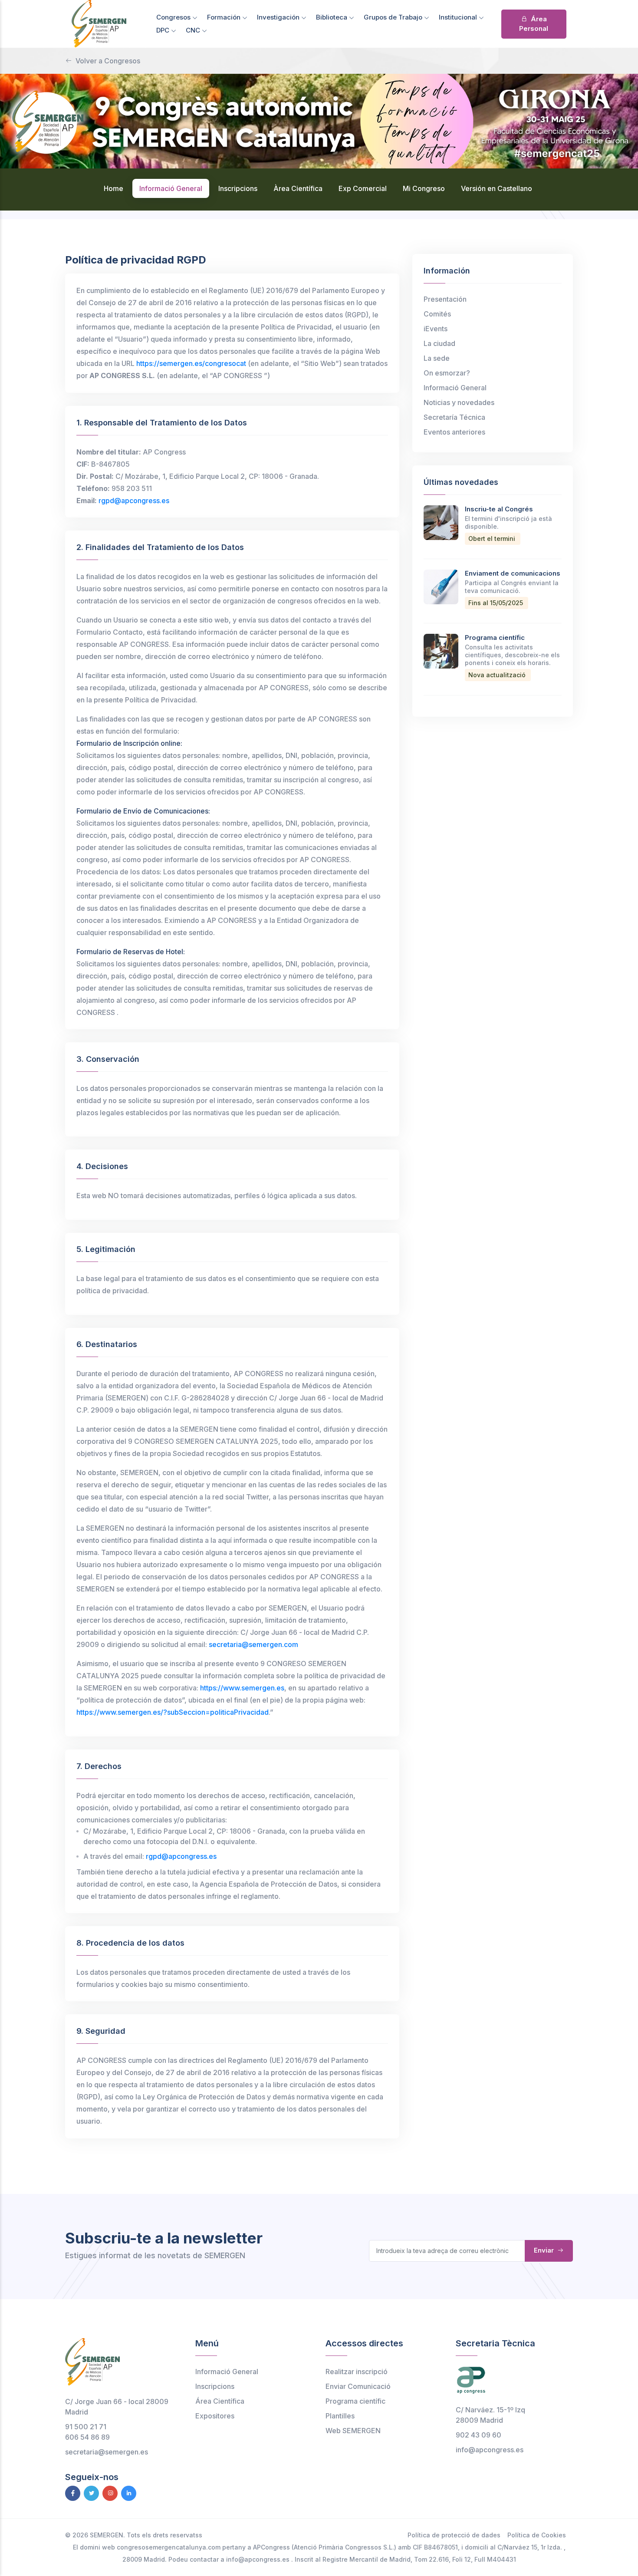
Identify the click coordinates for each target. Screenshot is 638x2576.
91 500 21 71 (86, 2427)
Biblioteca (332, 17)
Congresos (174, 17)
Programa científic (495, 637)
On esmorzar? (447, 373)
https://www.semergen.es (242, 1688)
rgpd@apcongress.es (134, 501)
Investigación (279, 17)
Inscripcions (215, 2386)
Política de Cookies (537, 2535)
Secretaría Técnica (454, 417)
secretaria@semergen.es (107, 2452)
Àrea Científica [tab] (298, 188)
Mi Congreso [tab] (424, 188)
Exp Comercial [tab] (363, 188)
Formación (225, 17)
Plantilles (340, 2416)
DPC (164, 30)
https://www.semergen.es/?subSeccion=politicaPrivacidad (173, 1712)
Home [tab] (113, 188)
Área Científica (220, 2401)
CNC (194, 30)
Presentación (445, 299)
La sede (437, 358)
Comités (437, 314)
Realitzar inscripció (357, 2372)
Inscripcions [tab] (238, 188)
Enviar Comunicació (358, 2386)
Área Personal (534, 24)
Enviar (545, 2250)
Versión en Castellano (497, 188)
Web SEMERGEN (353, 2431)
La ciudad (439, 343)
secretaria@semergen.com (253, 1644)
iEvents (436, 329)
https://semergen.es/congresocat (191, 363)
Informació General (455, 388)
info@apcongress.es (490, 2450)
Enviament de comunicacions (513, 573)
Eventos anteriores (454, 432)
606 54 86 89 (87, 2437)
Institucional (459, 17)
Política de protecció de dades (454, 2535)
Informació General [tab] (171, 188)
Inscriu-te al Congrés (499, 509)
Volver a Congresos (108, 61)
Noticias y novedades (459, 402)
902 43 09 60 (478, 2435)
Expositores (215, 2416)
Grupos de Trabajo (394, 17)
